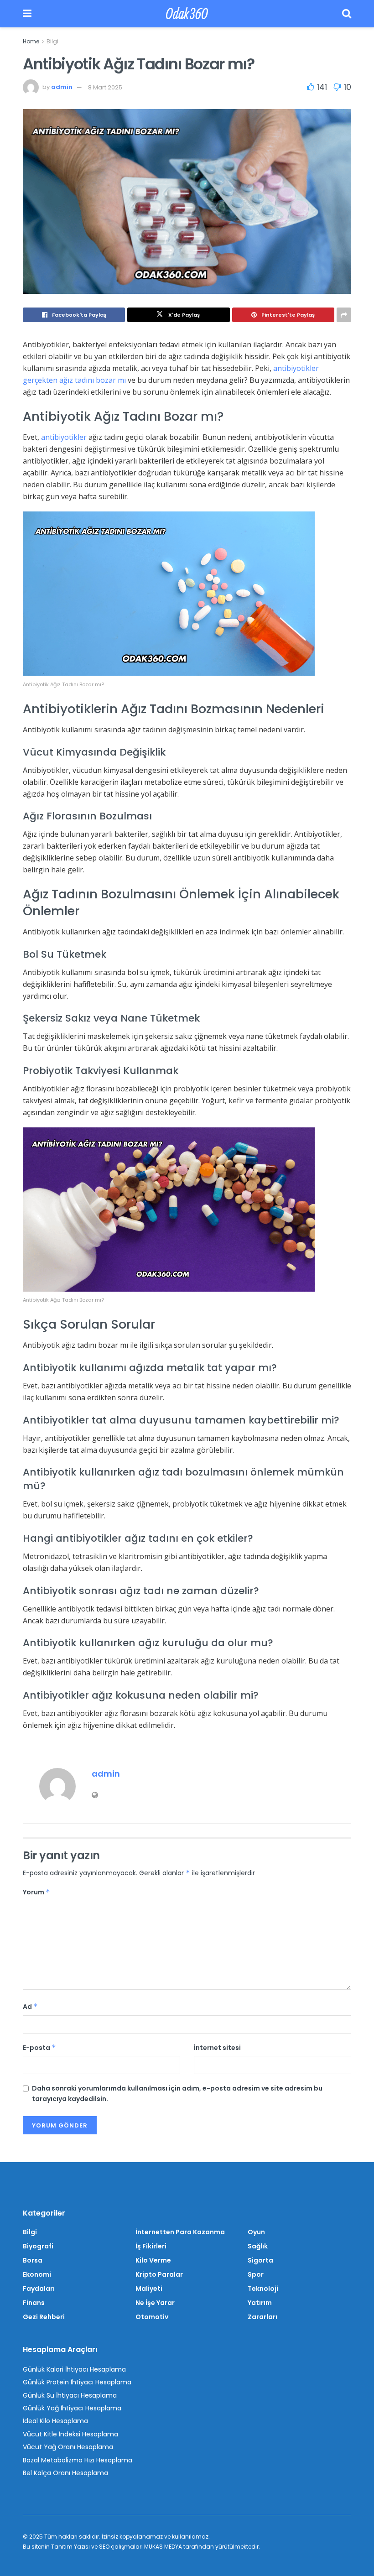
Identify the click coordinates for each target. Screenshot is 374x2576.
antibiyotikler (64, 437)
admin (62, 87)
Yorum (36, 1892)
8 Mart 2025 (105, 87)
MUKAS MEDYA (163, 2547)
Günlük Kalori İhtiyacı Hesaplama (74, 2369)
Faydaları (39, 2289)
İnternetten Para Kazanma (180, 2232)
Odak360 (187, 14)
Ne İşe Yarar (155, 2303)
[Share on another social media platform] (344, 315)
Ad (30, 2007)
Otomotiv (152, 2317)
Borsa (33, 2260)
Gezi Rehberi (44, 2317)
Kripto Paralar (159, 2274)
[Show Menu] (27, 14)
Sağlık (258, 2246)
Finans (34, 2303)
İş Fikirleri (151, 2246)
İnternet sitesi (217, 2048)
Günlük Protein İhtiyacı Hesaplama (77, 2382)
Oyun (256, 2232)
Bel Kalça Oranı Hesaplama (65, 2473)
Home (31, 41)
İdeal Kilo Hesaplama (55, 2421)
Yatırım (260, 2303)
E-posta (39, 2048)
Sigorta (260, 2260)
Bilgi (52, 41)
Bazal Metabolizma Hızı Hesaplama (78, 2460)
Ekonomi (37, 2274)
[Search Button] (347, 14)
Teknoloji (263, 2289)
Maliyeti (149, 2289)
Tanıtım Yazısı (70, 2547)
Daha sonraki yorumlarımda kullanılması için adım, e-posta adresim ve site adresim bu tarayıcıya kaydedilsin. (177, 2093)
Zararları (262, 2317)
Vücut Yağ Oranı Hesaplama (68, 2447)
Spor (256, 2274)
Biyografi (38, 2246)
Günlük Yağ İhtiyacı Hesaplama (72, 2408)
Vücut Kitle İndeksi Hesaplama (70, 2434)
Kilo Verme (153, 2260)
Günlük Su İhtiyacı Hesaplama (70, 2395)
